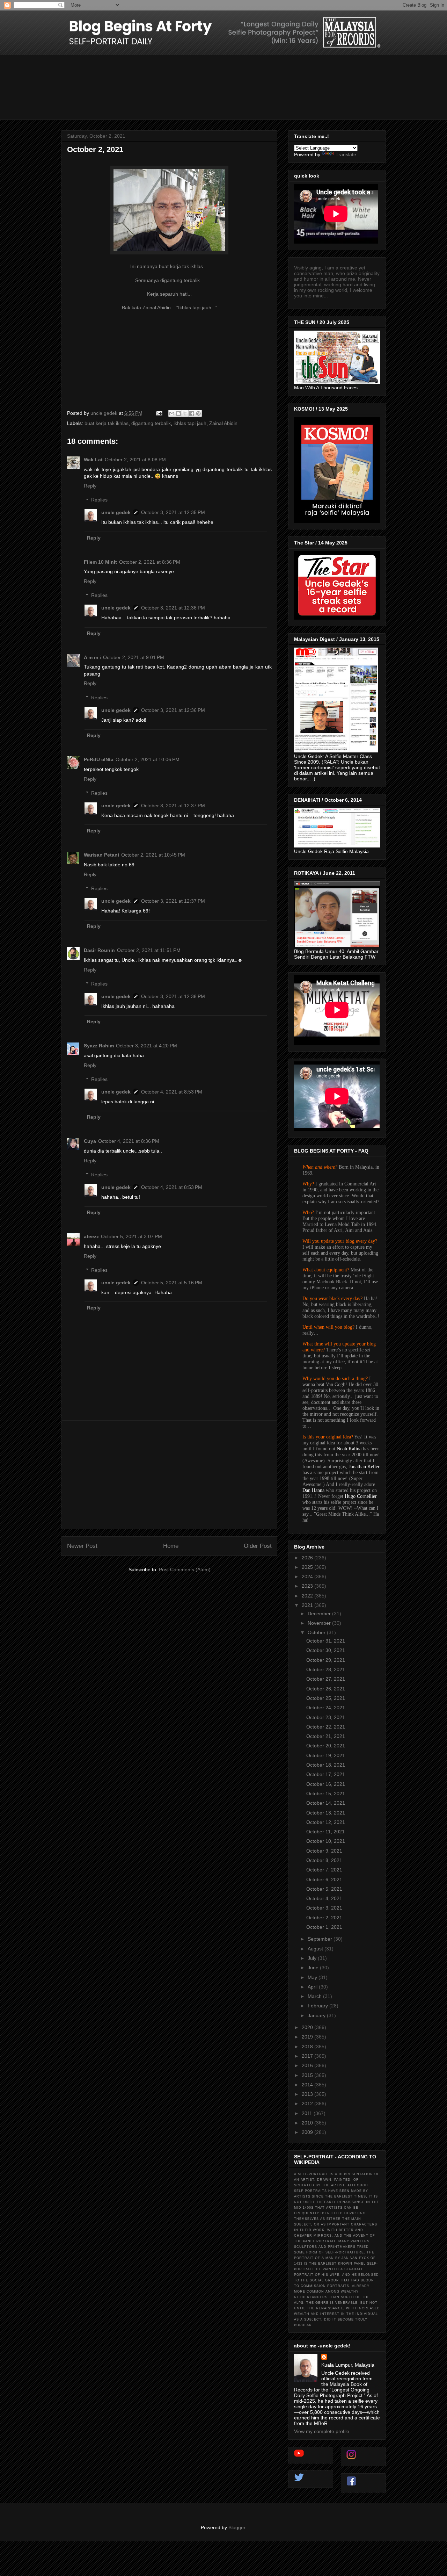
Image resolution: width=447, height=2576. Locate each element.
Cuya (90, 1141)
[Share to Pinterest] (198, 413)
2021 (308, 1605)
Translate (346, 154)
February (318, 2006)
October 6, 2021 (324, 1879)
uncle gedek (116, 512)
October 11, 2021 (325, 1832)
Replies (99, 500)
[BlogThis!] (178, 413)
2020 (308, 2027)
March (315, 1996)
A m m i (92, 657)
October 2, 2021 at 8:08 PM (135, 460)
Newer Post (82, 1546)
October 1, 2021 (324, 1927)
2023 (308, 1586)
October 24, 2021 (326, 1708)
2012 (308, 2104)
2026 (308, 1558)
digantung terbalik (151, 423)
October (317, 1632)
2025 (308, 1567)
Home (171, 1546)
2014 (308, 2085)
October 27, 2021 (326, 1679)
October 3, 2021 (324, 1908)
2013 (308, 2094)
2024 (308, 1576)
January (317, 2015)
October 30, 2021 (326, 1650)
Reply (90, 486)
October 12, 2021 (326, 1822)
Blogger (237, 2527)
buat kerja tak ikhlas (107, 423)
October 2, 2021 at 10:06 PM (148, 759)
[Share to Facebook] (192, 413)
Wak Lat (93, 460)
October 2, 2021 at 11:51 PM (149, 950)
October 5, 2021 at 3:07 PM (131, 1236)
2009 (308, 2132)
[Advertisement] (169, 1475)
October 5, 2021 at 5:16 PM (172, 1283)
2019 (308, 2037)
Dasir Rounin (99, 950)
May (313, 1977)
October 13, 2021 (326, 1813)
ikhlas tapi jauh (190, 423)
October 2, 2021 (324, 1918)
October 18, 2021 (326, 1765)
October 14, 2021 (326, 1803)
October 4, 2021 (324, 1898)
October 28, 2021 (326, 1669)
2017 (308, 2056)
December (320, 1614)
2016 (308, 2065)
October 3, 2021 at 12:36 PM (173, 608)
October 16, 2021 (326, 1784)
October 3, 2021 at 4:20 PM (146, 1046)
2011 (308, 2113)
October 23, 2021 (326, 1717)
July (313, 1958)
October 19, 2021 (326, 1755)
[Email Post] (159, 413)
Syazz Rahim (99, 1046)
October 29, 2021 (326, 1660)
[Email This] (172, 413)
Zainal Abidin (223, 423)
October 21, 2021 (326, 1736)
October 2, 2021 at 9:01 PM (134, 657)
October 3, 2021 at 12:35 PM (173, 512)
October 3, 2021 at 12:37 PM (173, 806)
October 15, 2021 (326, 1794)
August (316, 1949)
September (321, 1939)
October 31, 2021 (326, 1641)
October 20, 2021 (326, 1746)
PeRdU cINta (99, 759)
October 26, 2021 (326, 1689)
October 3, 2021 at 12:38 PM (173, 996)
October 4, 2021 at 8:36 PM (129, 1141)
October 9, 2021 (324, 1851)
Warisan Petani (101, 855)
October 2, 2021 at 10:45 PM (153, 855)
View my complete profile (322, 2431)
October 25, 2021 (326, 1698)
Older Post (258, 1546)
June (314, 1968)
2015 (308, 2075)
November (320, 1623)
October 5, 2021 (324, 1889)
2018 (308, 2047)
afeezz (91, 1236)
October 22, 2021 (326, 1727)
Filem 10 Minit (100, 562)
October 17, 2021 (326, 1774)
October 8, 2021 (324, 1860)
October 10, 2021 (326, 1841)
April (313, 1987)
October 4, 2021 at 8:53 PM (172, 1092)
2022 (308, 1596)
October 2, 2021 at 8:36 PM (150, 562)
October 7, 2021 (324, 1870)
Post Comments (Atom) (185, 1570)
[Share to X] (185, 413)
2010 (308, 2123)
